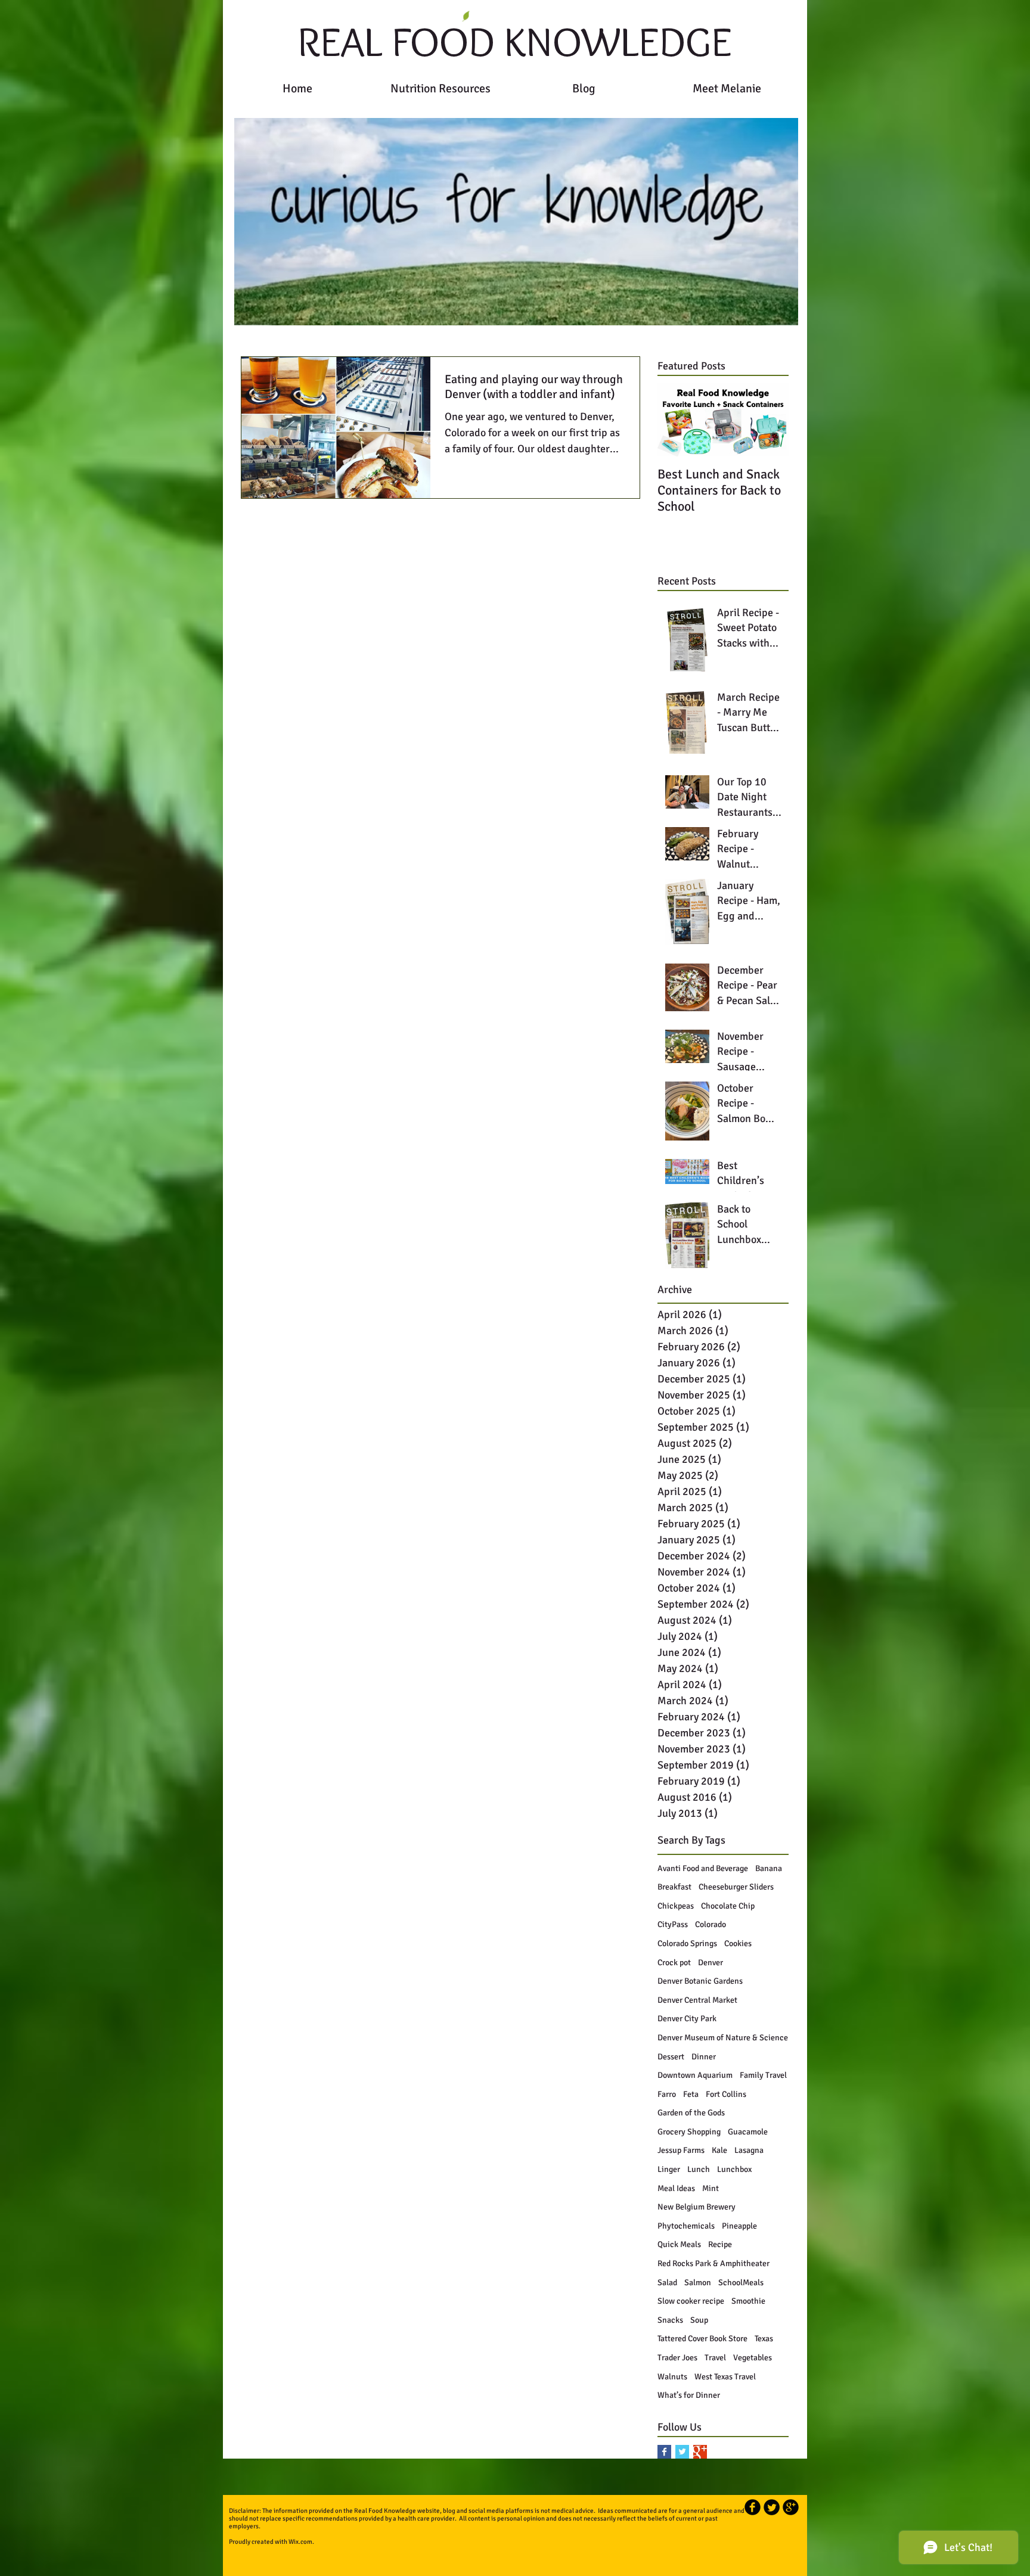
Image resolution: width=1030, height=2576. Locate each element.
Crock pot (674, 1963)
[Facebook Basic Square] (664, 2452)
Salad (667, 2283)
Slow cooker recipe (691, 2301)
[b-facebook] (753, 2507)
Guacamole (748, 2132)
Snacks (670, 2320)
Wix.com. (301, 2542)
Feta (691, 2094)
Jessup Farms (681, 2150)
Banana (769, 1868)
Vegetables (753, 2358)
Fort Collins (726, 2094)
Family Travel (763, 2075)
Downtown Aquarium (695, 2075)
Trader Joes (677, 2358)
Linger (669, 2169)
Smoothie (748, 2301)
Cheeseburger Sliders (736, 1887)
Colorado (711, 1924)
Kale (719, 2150)
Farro (667, 2094)
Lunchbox (734, 2169)
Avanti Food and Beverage (703, 1868)
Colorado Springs (687, 1943)
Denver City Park (687, 2019)
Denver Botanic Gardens (700, 1981)
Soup (699, 2320)
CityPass (673, 1924)
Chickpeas (676, 1906)
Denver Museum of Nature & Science (723, 2038)
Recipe (720, 2244)
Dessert (671, 2057)
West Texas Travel (725, 2377)
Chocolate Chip (728, 1906)
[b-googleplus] (791, 2507)
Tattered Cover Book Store (702, 2339)
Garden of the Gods (691, 2113)
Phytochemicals (686, 2226)
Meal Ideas (676, 2188)
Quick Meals (679, 2244)
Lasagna (749, 2150)
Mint (711, 2188)
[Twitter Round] (772, 2507)
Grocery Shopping (689, 2132)
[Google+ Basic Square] (700, 2452)
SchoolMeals (741, 2283)
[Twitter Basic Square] (682, 2452)
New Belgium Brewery (697, 2207)
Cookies (738, 1943)
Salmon (698, 2283)
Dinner (704, 2057)
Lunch (699, 2169)
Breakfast (674, 1887)
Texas (764, 2339)
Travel (715, 2358)
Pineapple (739, 2226)
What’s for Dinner (689, 2395)
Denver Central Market (697, 2000)
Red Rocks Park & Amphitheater (713, 2263)
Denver (711, 1963)
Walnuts (672, 2377)
